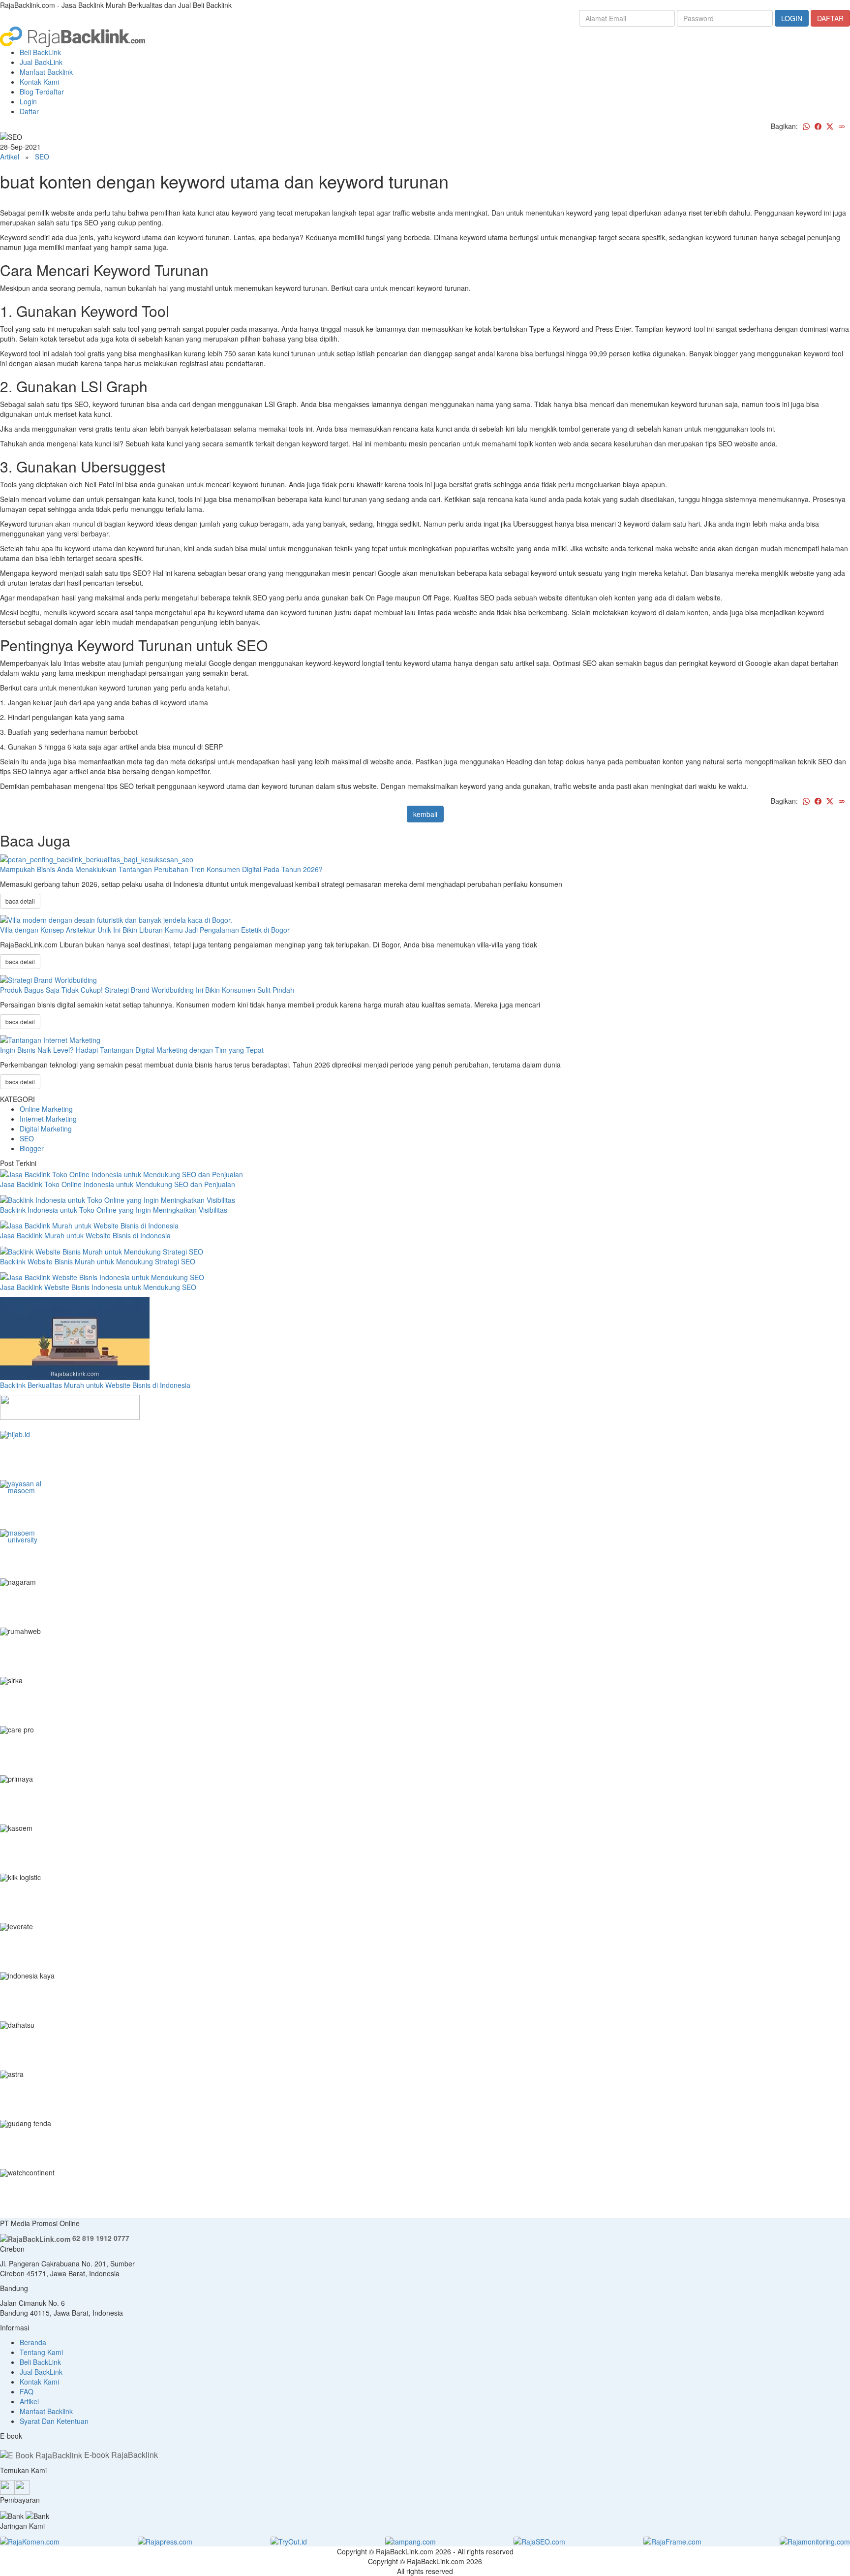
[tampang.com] (410, 2541)
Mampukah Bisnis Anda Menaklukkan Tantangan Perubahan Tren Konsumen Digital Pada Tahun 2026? (161, 869)
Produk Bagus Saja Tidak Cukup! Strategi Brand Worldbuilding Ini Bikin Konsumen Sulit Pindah (147, 990)
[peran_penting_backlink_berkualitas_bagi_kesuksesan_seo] (97, 858)
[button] (3, 1425)
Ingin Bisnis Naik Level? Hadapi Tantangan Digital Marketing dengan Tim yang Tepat (132, 1050)
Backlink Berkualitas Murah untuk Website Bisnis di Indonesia (95, 1385)
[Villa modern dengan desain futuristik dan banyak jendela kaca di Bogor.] (116, 918)
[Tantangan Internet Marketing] (50, 1039)
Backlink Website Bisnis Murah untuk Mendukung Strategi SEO (98, 1261)
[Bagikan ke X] (830, 126)
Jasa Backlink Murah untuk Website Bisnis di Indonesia (85, 1235)
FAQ (27, 2391)
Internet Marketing (48, 1119)
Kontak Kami (39, 82)
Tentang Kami (41, 2352)
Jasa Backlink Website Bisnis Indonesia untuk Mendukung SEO (98, 1287)
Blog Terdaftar (42, 92)
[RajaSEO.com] (539, 2541)
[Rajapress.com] (165, 2541)
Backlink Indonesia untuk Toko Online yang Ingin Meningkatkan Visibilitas (114, 1210)
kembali (425, 814)
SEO (42, 157)
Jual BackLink (41, 62)
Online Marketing (46, 1109)
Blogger (32, 1148)
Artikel (10, 157)
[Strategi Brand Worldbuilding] (48, 979)
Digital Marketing (46, 1129)
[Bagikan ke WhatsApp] (806, 126)
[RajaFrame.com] (672, 2541)
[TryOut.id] (289, 2541)
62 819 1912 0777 (100, 2238)
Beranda (33, 2342)
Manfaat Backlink (46, 72)
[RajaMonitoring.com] (815, 2541)
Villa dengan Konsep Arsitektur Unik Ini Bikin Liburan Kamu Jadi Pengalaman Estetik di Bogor (145, 930)
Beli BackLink (40, 52)
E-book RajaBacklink (120, 2455)
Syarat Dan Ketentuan (54, 2421)
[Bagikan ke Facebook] (818, 126)
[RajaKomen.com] (30, 2541)
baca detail (20, 901)
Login (28, 101)
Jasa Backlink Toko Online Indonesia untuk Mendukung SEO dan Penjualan (118, 1184)
